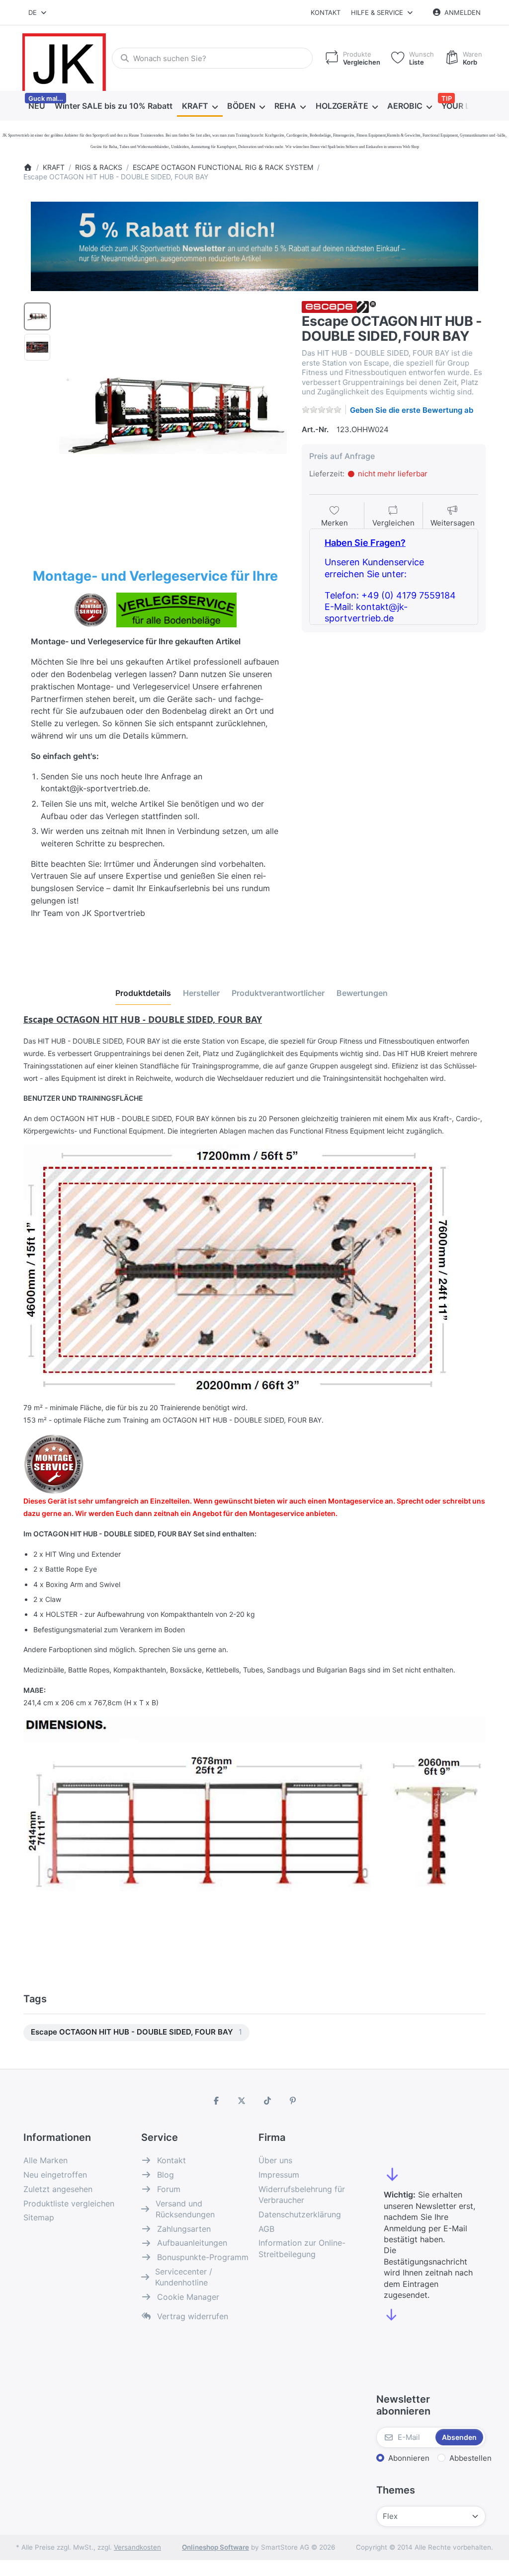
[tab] (143, 993)
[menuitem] (37, 106)
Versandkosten (137, 2547)
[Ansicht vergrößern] (173, 415)
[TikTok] (267, 2101)
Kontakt (326, 12)
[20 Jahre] (254, 244)
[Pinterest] (293, 2101)
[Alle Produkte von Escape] (339, 306)
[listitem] (173, 415)
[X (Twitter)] (242, 2101)
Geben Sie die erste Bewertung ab (412, 410)
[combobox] (38, 12)
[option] (37, 316)
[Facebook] (216, 2101)
